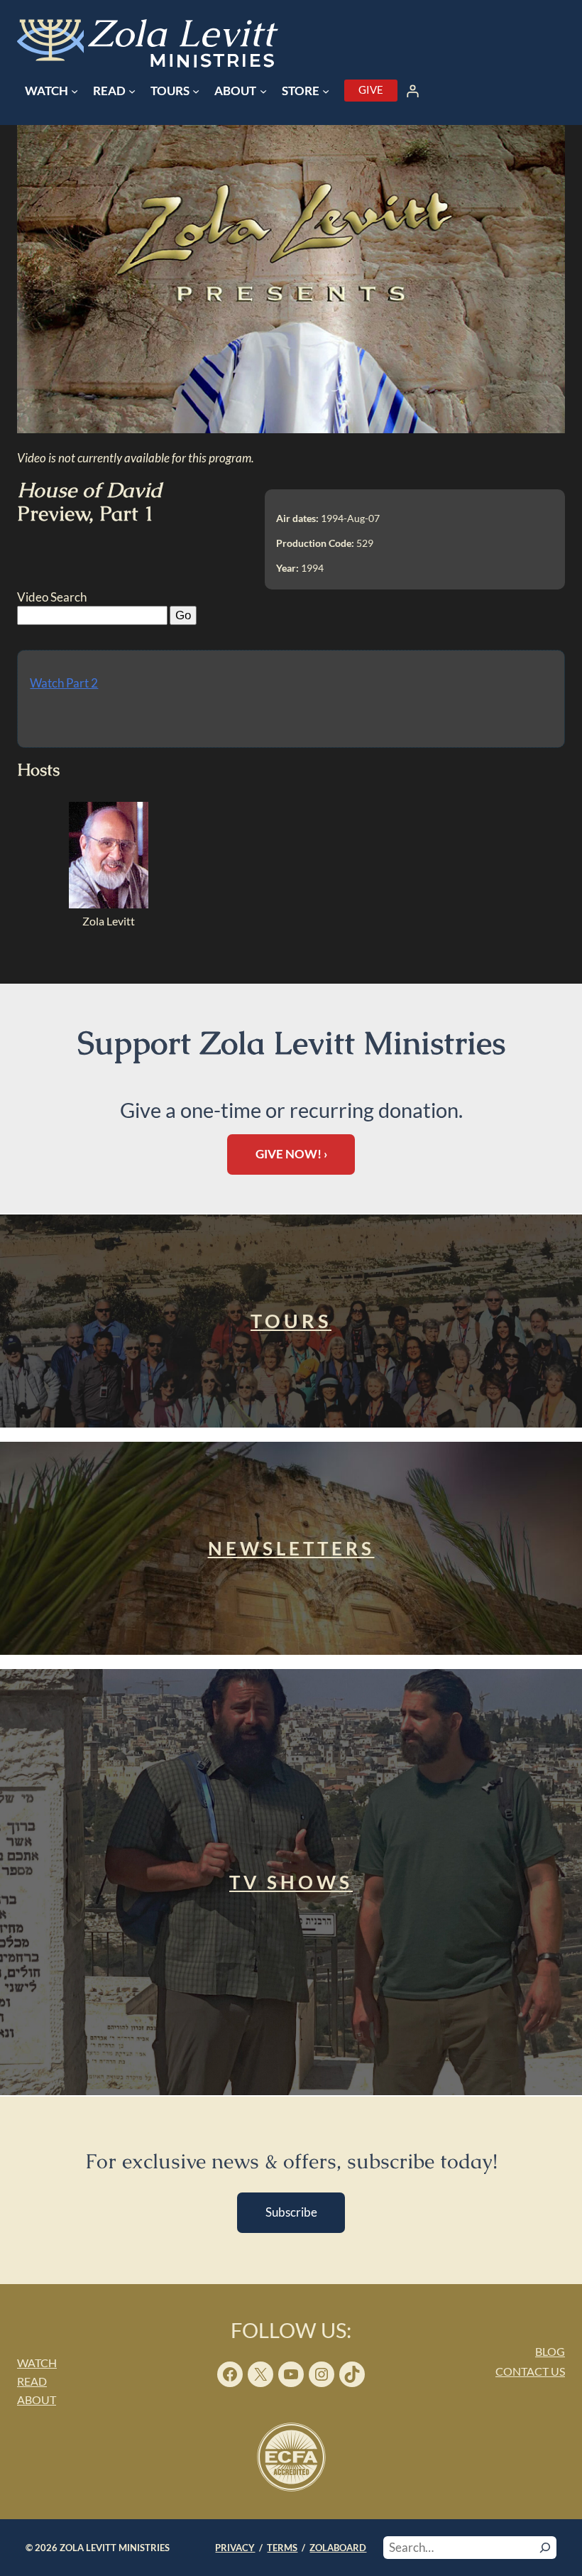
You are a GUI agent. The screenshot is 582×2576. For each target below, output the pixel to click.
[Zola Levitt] (109, 904)
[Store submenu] (326, 91)
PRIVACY (235, 2548)
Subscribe (291, 2212)
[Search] (545, 2548)
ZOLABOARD (338, 2548)
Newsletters (291, 1548)
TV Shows (291, 1882)
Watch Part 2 (64, 683)
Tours (291, 1321)
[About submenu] (263, 91)
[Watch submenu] (75, 91)
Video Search (52, 597)
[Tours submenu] (196, 91)
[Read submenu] (132, 91)
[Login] (413, 91)
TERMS (282, 2548)
